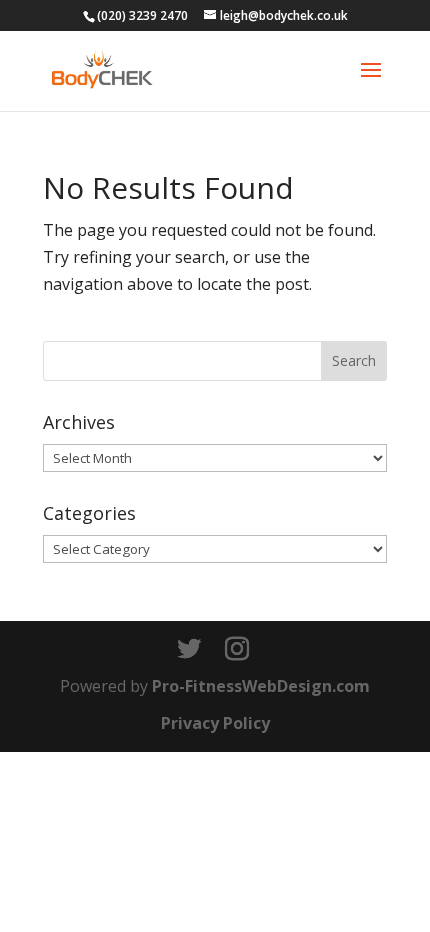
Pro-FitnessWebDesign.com (261, 686)
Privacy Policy (215, 723)
